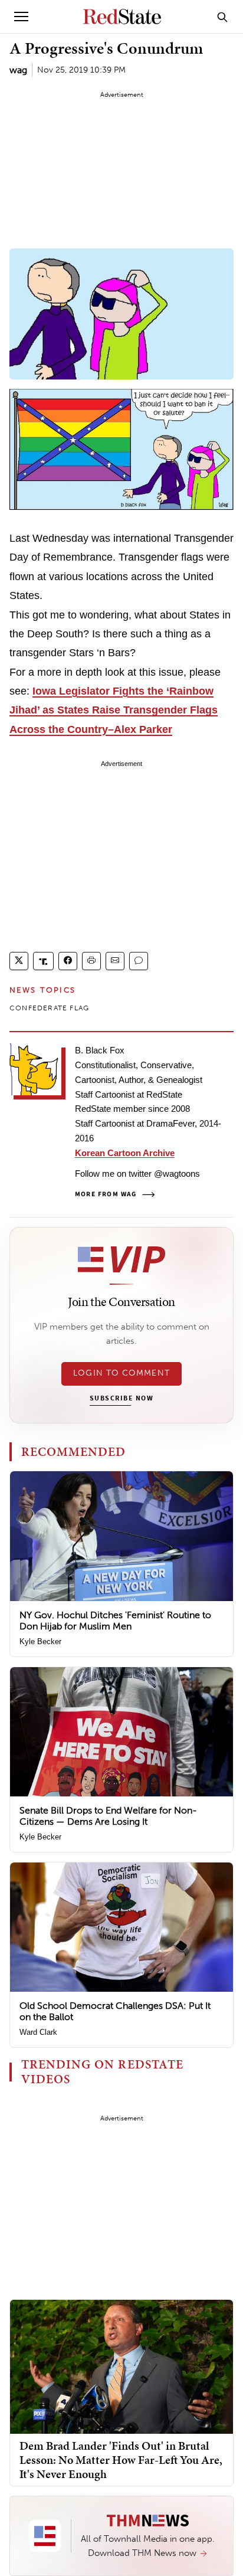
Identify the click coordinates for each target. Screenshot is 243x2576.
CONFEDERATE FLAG (49, 1008)
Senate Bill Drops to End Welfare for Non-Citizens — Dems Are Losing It (108, 1816)
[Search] (222, 17)
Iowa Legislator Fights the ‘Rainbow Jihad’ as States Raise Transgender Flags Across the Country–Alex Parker (114, 710)
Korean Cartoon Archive (125, 1153)
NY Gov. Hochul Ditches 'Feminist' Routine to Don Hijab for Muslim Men (115, 1621)
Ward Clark (38, 2032)
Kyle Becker (40, 1641)
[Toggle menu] (21, 17)
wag (18, 70)
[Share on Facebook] (68, 961)
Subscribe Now (121, 1399)
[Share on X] (19, 961)
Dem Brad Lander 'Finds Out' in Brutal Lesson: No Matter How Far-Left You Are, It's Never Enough (121, 2460)
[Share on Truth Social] (43, 961)
